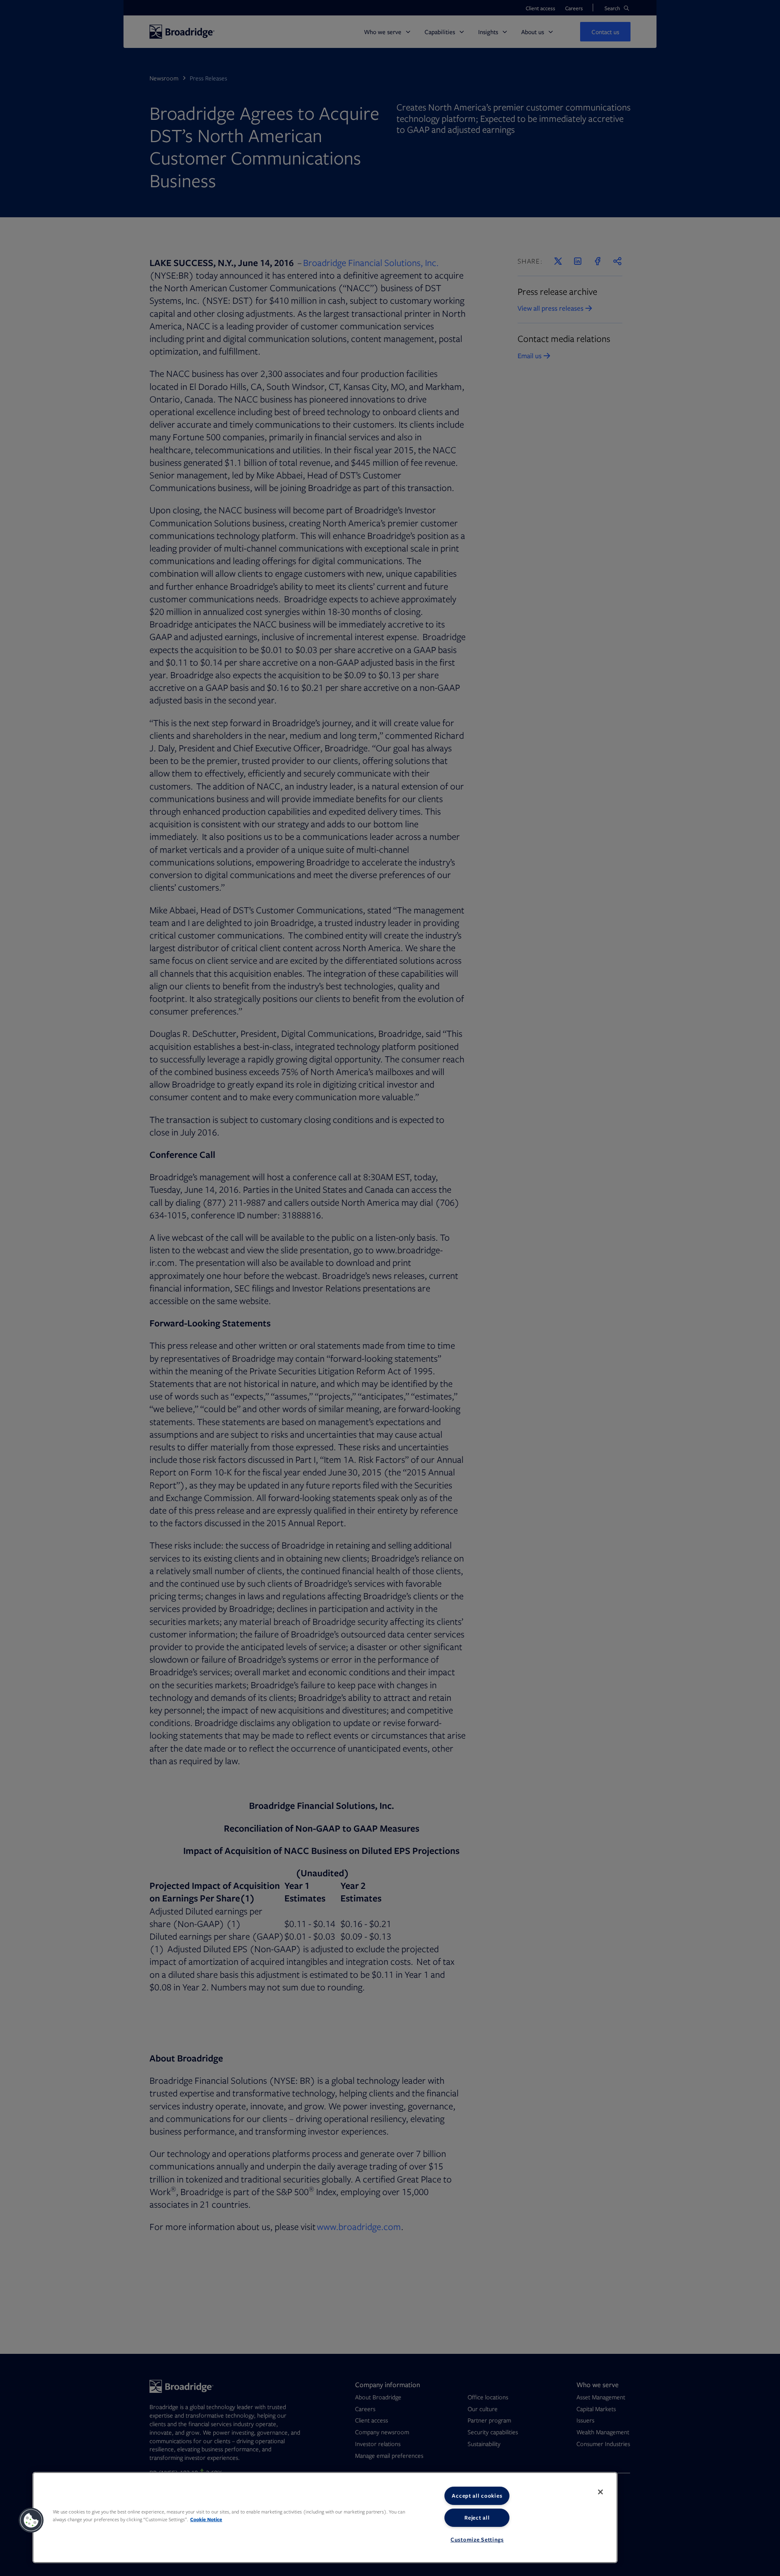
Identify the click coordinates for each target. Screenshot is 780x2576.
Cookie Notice (206, 2519)
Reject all (477, 2518)
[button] (31, 2520)
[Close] (600, 2492)
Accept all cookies (477, 2496)
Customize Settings (477, 2539)
